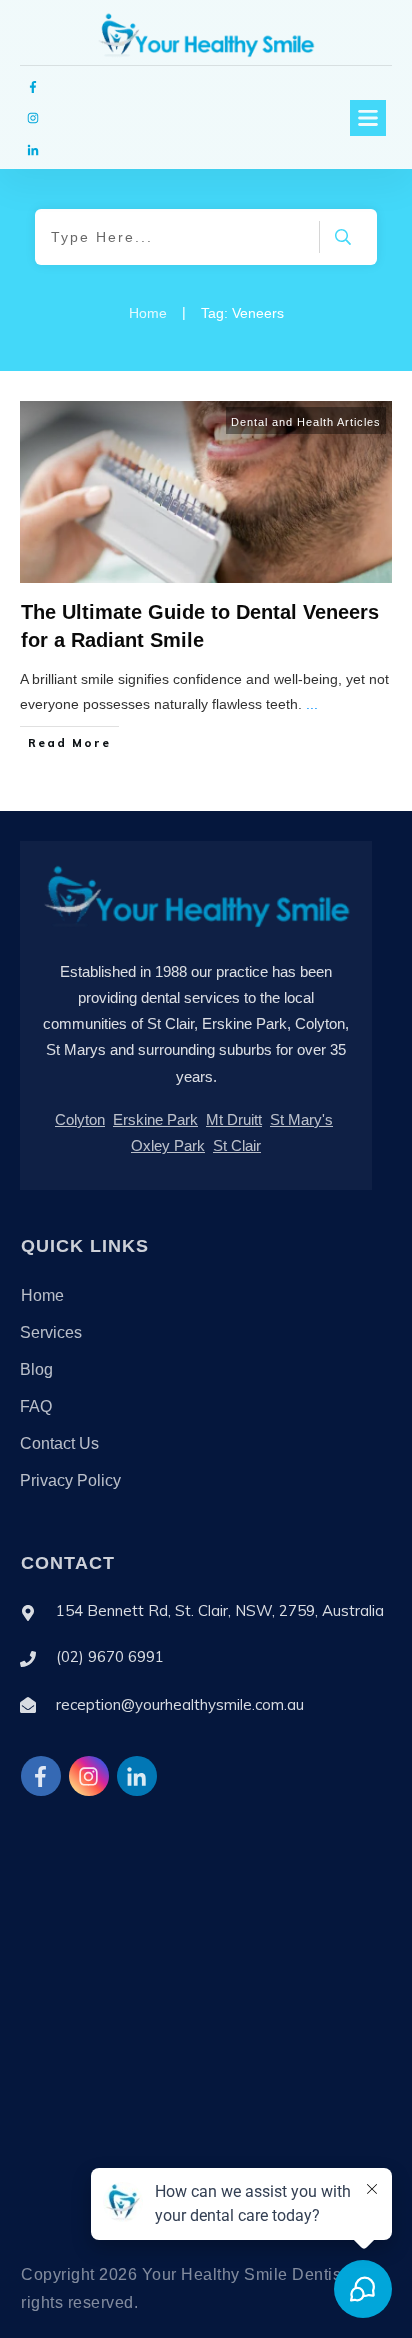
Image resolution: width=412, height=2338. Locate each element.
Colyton (80, 1119)
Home (42, 1295)
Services (51, 1332)
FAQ (36, 1406)
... (312, 704)
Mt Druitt (234, 1119)
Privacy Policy (70, 1480)
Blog (36, 1369)
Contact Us (59, 1443)
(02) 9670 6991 (110, 1656)
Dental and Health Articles (306, 422)
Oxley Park (168, 1145)
